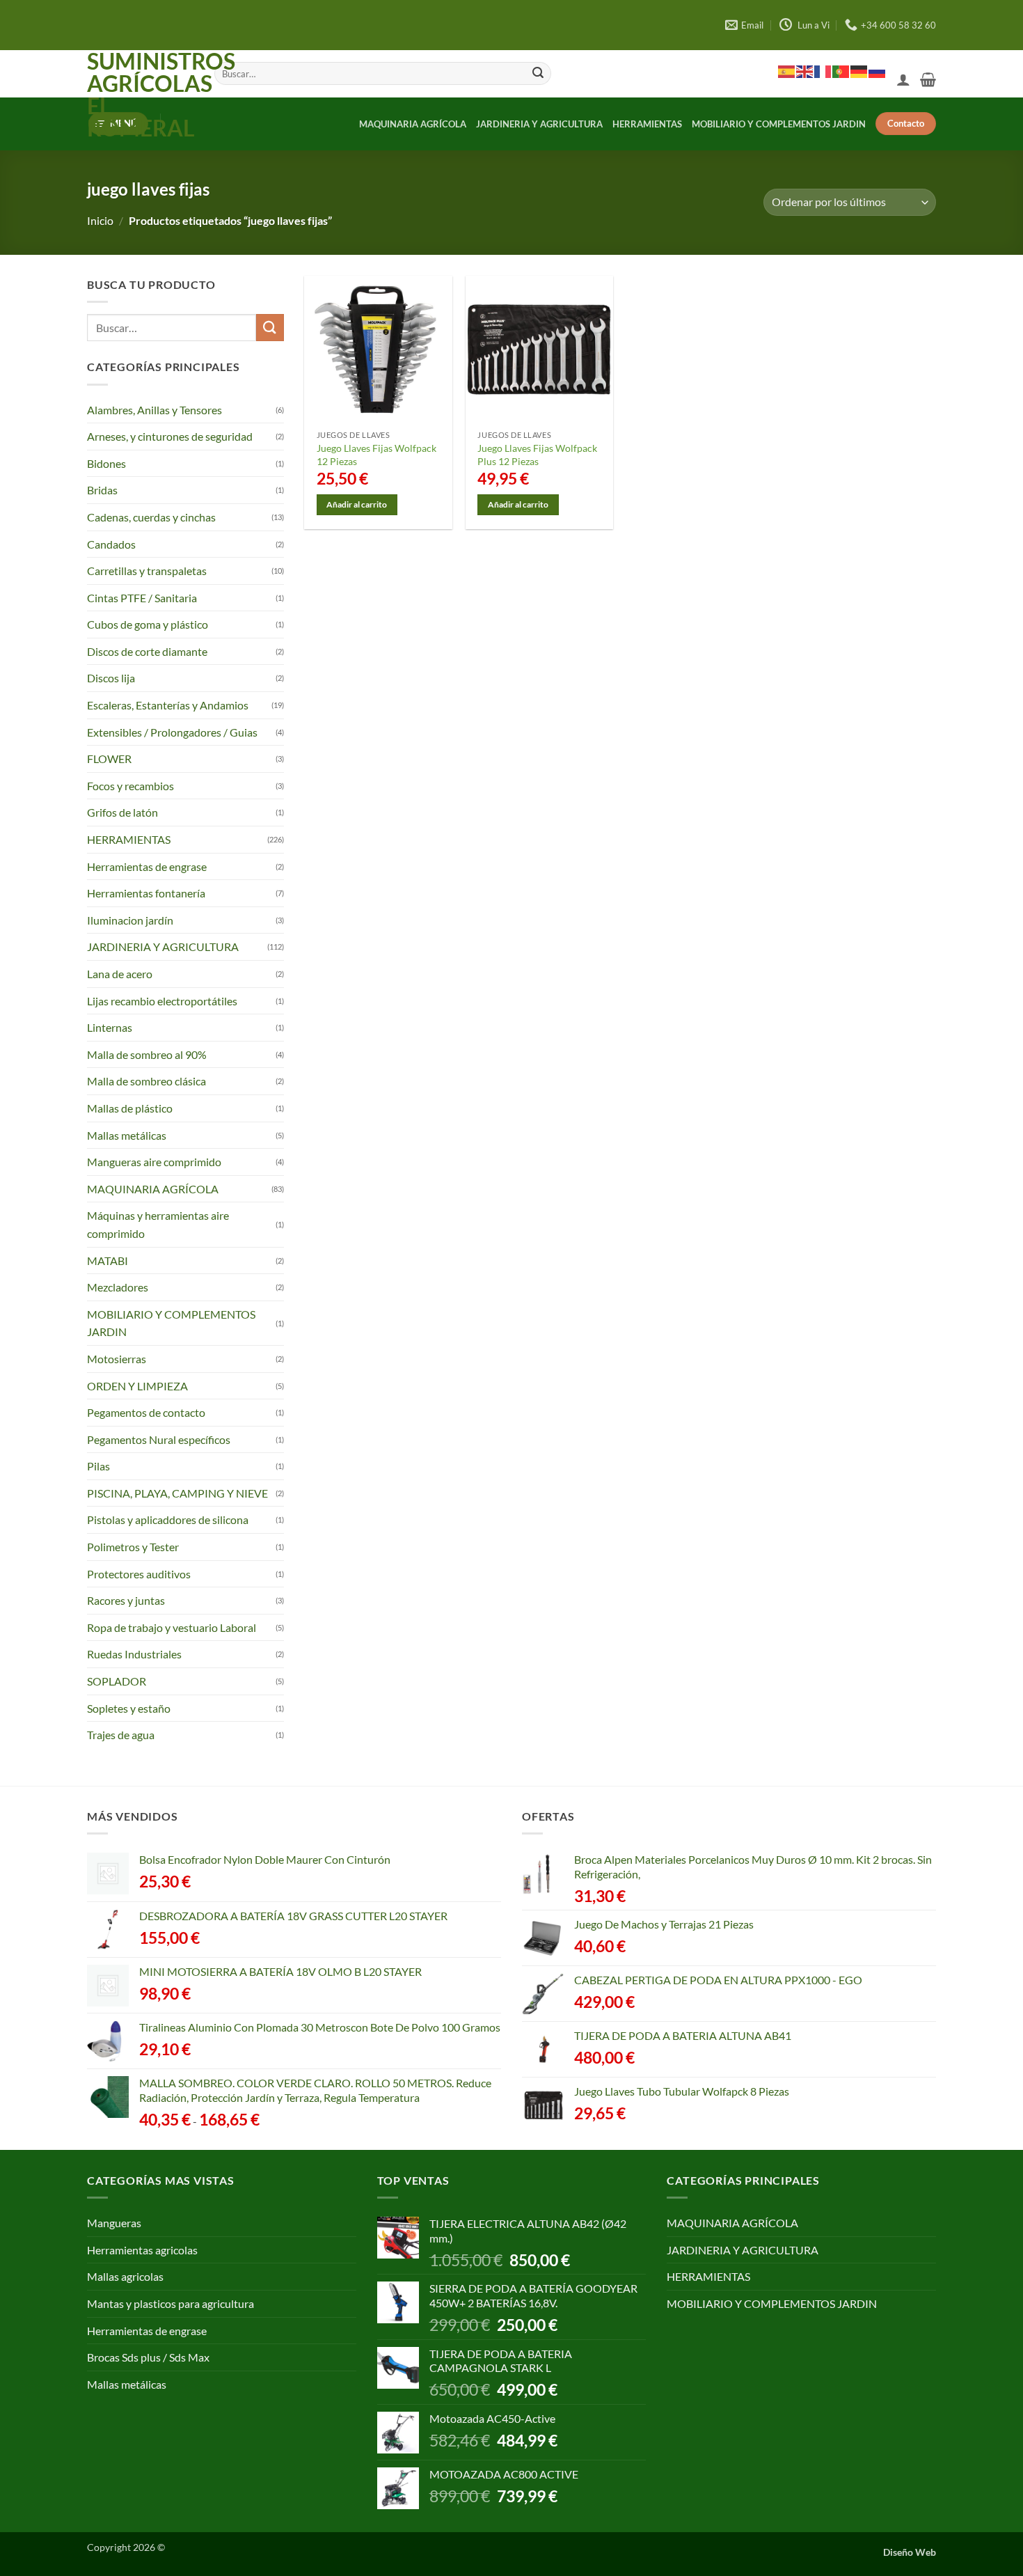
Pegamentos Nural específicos (159, 1439)
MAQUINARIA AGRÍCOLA (413, 124)
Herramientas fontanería (146, 893)
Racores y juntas (126, 1600)
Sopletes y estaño (129, 1708)
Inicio (100, 220)
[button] (903, 79)
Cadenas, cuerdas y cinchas (151, 517)
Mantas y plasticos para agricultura (170, 2303)
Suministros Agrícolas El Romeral (140, 95)
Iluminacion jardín (130, 920)
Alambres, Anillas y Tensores (154, 410)
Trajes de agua (121, 1735)
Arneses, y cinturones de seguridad (170, 436)
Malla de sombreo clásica (146, 1081)
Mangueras (114, 2223)
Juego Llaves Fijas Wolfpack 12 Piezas (376, 455)
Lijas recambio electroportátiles (162, 1001)
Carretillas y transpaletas (147, 571)
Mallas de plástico (130, 1108)
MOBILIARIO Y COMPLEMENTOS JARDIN (779, 124)
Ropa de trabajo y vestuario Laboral (172, 1627)
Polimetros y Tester (133, 1547)
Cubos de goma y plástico (148, 624)
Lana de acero (120, 974)
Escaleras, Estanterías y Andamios (168, 705)
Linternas (110, 1027)
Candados (111, 543)
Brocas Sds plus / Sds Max (148, 2357)
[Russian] (878, 71)
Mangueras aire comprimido (154, 1162)
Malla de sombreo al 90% (147, 1054)
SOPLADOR (117, 1681)
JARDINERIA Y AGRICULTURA (539, 124)
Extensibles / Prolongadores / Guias (172, 732)
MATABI (108, 1260)
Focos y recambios (130, 786)
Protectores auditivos (139, 1574)
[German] (859, 71)
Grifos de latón (122, 812)
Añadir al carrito (357, 504)
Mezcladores (118, 1287)
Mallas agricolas (125, 2276)
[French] (823, 71)
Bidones (106, 463)
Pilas (98, 1466)
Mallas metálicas (127, 1135)
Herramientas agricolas (142, 2250)
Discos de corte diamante (147, 651)
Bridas (102, 490)
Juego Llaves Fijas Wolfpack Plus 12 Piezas (537, 455)
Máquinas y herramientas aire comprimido (158, 1224)
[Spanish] (787, 71)
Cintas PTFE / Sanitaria (142, 598)
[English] (805, 71)
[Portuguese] (841, 71)
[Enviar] (538, 74)
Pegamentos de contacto (146, 1412)
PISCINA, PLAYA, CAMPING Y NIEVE (177, 1493)
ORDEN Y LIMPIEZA (137, 1385)
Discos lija (111, 678)
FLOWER (109, 759)
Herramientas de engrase (147, 866)
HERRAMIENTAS (647, 124)
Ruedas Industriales (134, 1654)
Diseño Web (910, 2552)
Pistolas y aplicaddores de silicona (168, 1519)
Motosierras (117, 1359)
